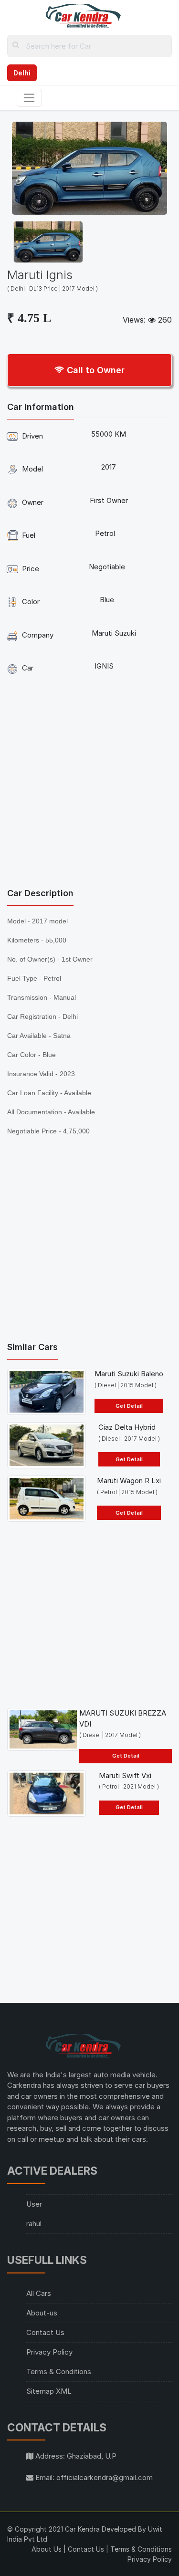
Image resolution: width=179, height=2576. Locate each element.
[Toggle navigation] (29, 98)
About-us (42, 2313)
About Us (47, 2549)
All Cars (39, 2293)
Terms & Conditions (59, 2372)
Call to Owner (95, 370)
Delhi (22, 73)
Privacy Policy (49, 2352)
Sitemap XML (49, 2391)
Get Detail (129, 1406)
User (34, 2204)
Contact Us (45, 2332)
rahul (34, 2224)
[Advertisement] (89, 784)
